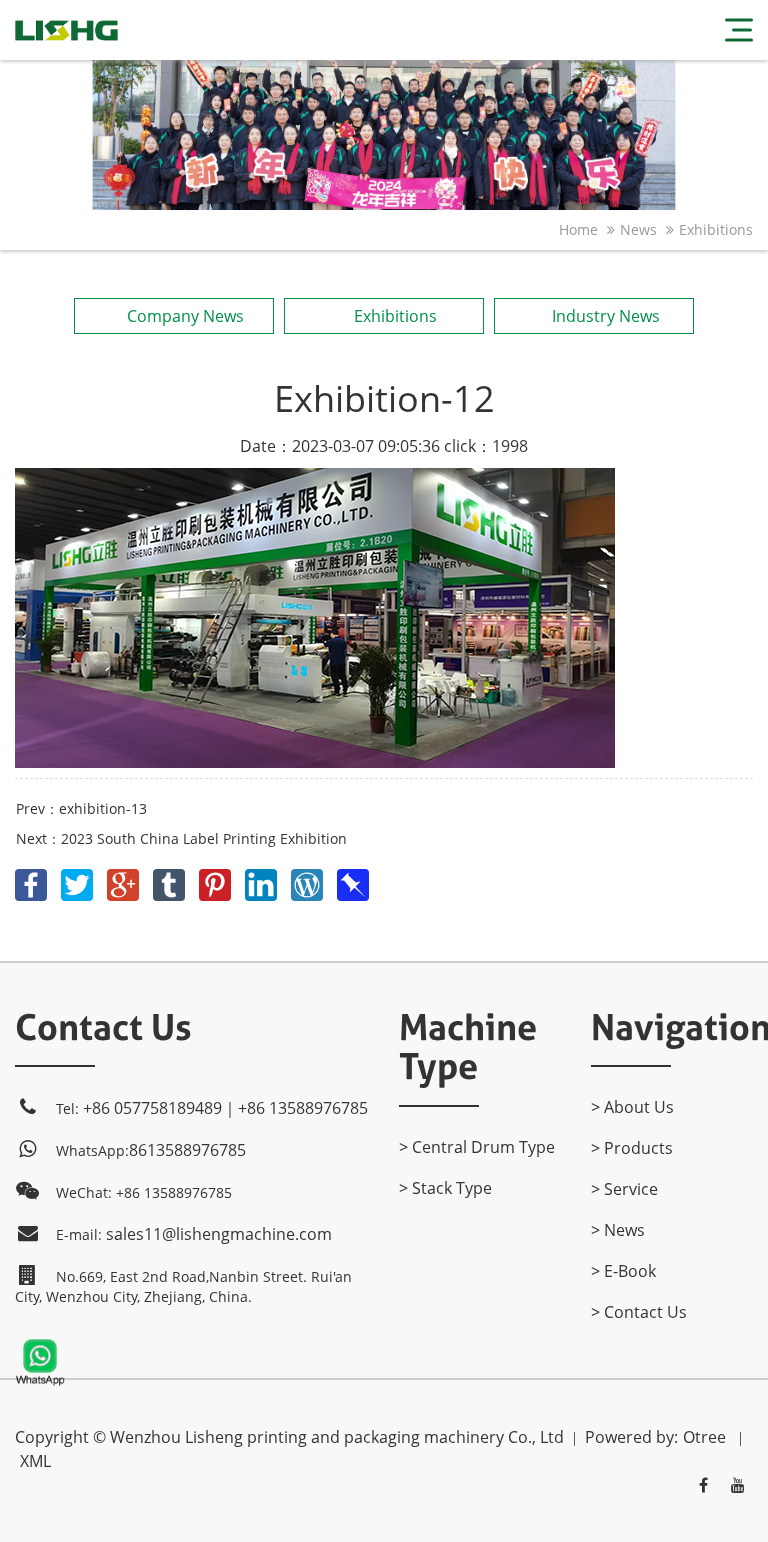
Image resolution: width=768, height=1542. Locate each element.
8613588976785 (187, 1150)
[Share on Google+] (125, 881)
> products (632, 1148)
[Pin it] (217, 881)
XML (35, 1461)
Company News (185, 316)
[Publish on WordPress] (309, 881)
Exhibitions (716, 229)
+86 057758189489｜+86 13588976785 (225, 1108)
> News (618, 1230)
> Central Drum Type (477, 1147)
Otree (704, 1437)
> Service (624, 1189)
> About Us (632, 1107)
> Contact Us (639, 1312)
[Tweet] (79, 881)
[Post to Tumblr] (171, 881)
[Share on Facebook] (33, 881)
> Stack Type (445, 1188)
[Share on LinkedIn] (263, 881)
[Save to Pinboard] (353, 881)
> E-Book (623, 1271)
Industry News (606, 316)
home (578, 229)
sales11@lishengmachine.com (219, 1234)
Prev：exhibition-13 (81, 808)
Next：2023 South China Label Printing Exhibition (181, 838)
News (638, 229)
